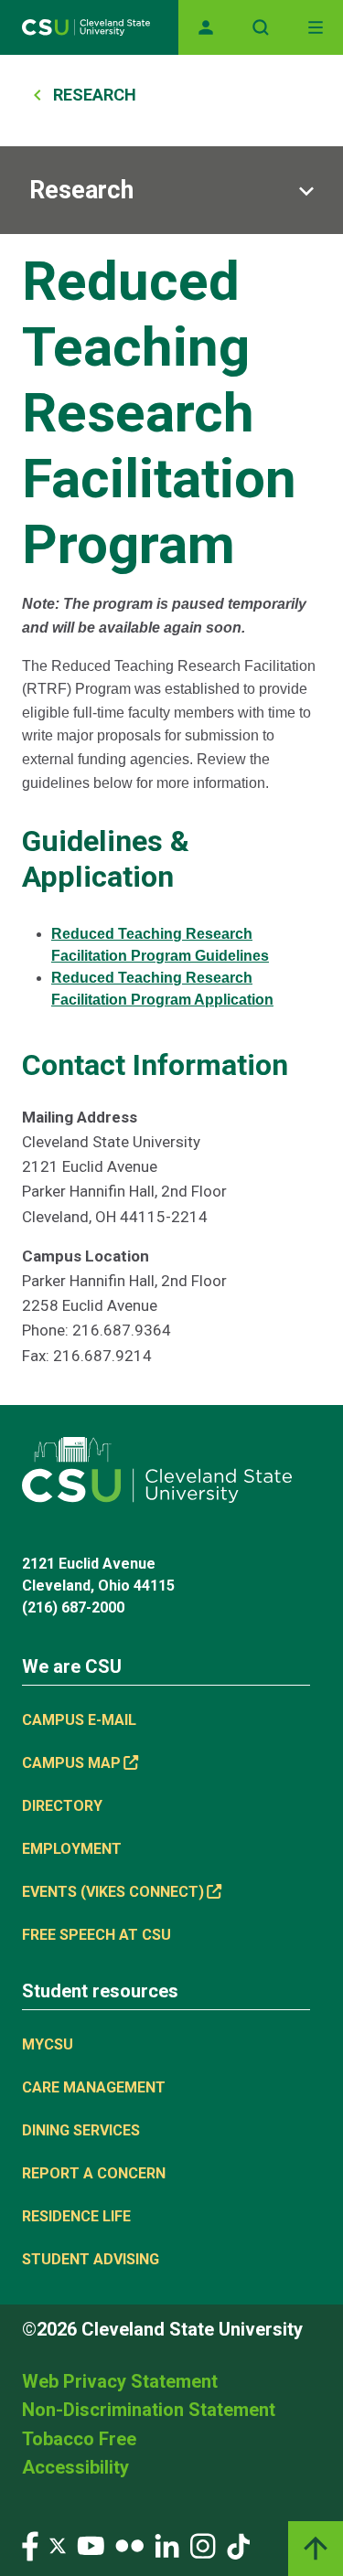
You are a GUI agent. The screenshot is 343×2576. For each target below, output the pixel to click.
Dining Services (81, 2130)
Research (95, 95)
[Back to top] (316, 2549)
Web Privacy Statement (120, 2381)
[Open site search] (261, 27)
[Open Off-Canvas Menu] (316, 27)
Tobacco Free (79, 2439)
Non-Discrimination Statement (149, 2410)
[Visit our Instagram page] (203, 2545)
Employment (72, 1849)
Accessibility (75, 2467)
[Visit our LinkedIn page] (167, 2545)
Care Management (94, 2087)
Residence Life (76, 2216)
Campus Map (71, 1763)
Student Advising (91, 2259)
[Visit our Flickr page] (129, 2545)
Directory (62, 1806)
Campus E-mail (79, 1720)
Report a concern (94, 2173)
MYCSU (48, 2044)
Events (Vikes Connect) (113, 1892)
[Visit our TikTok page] (238, 2545)
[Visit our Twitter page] (58, 2545)
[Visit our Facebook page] (30, 2545)
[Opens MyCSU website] (206, 27)
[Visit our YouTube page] (91, 2545)
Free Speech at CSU (96, 1935)
